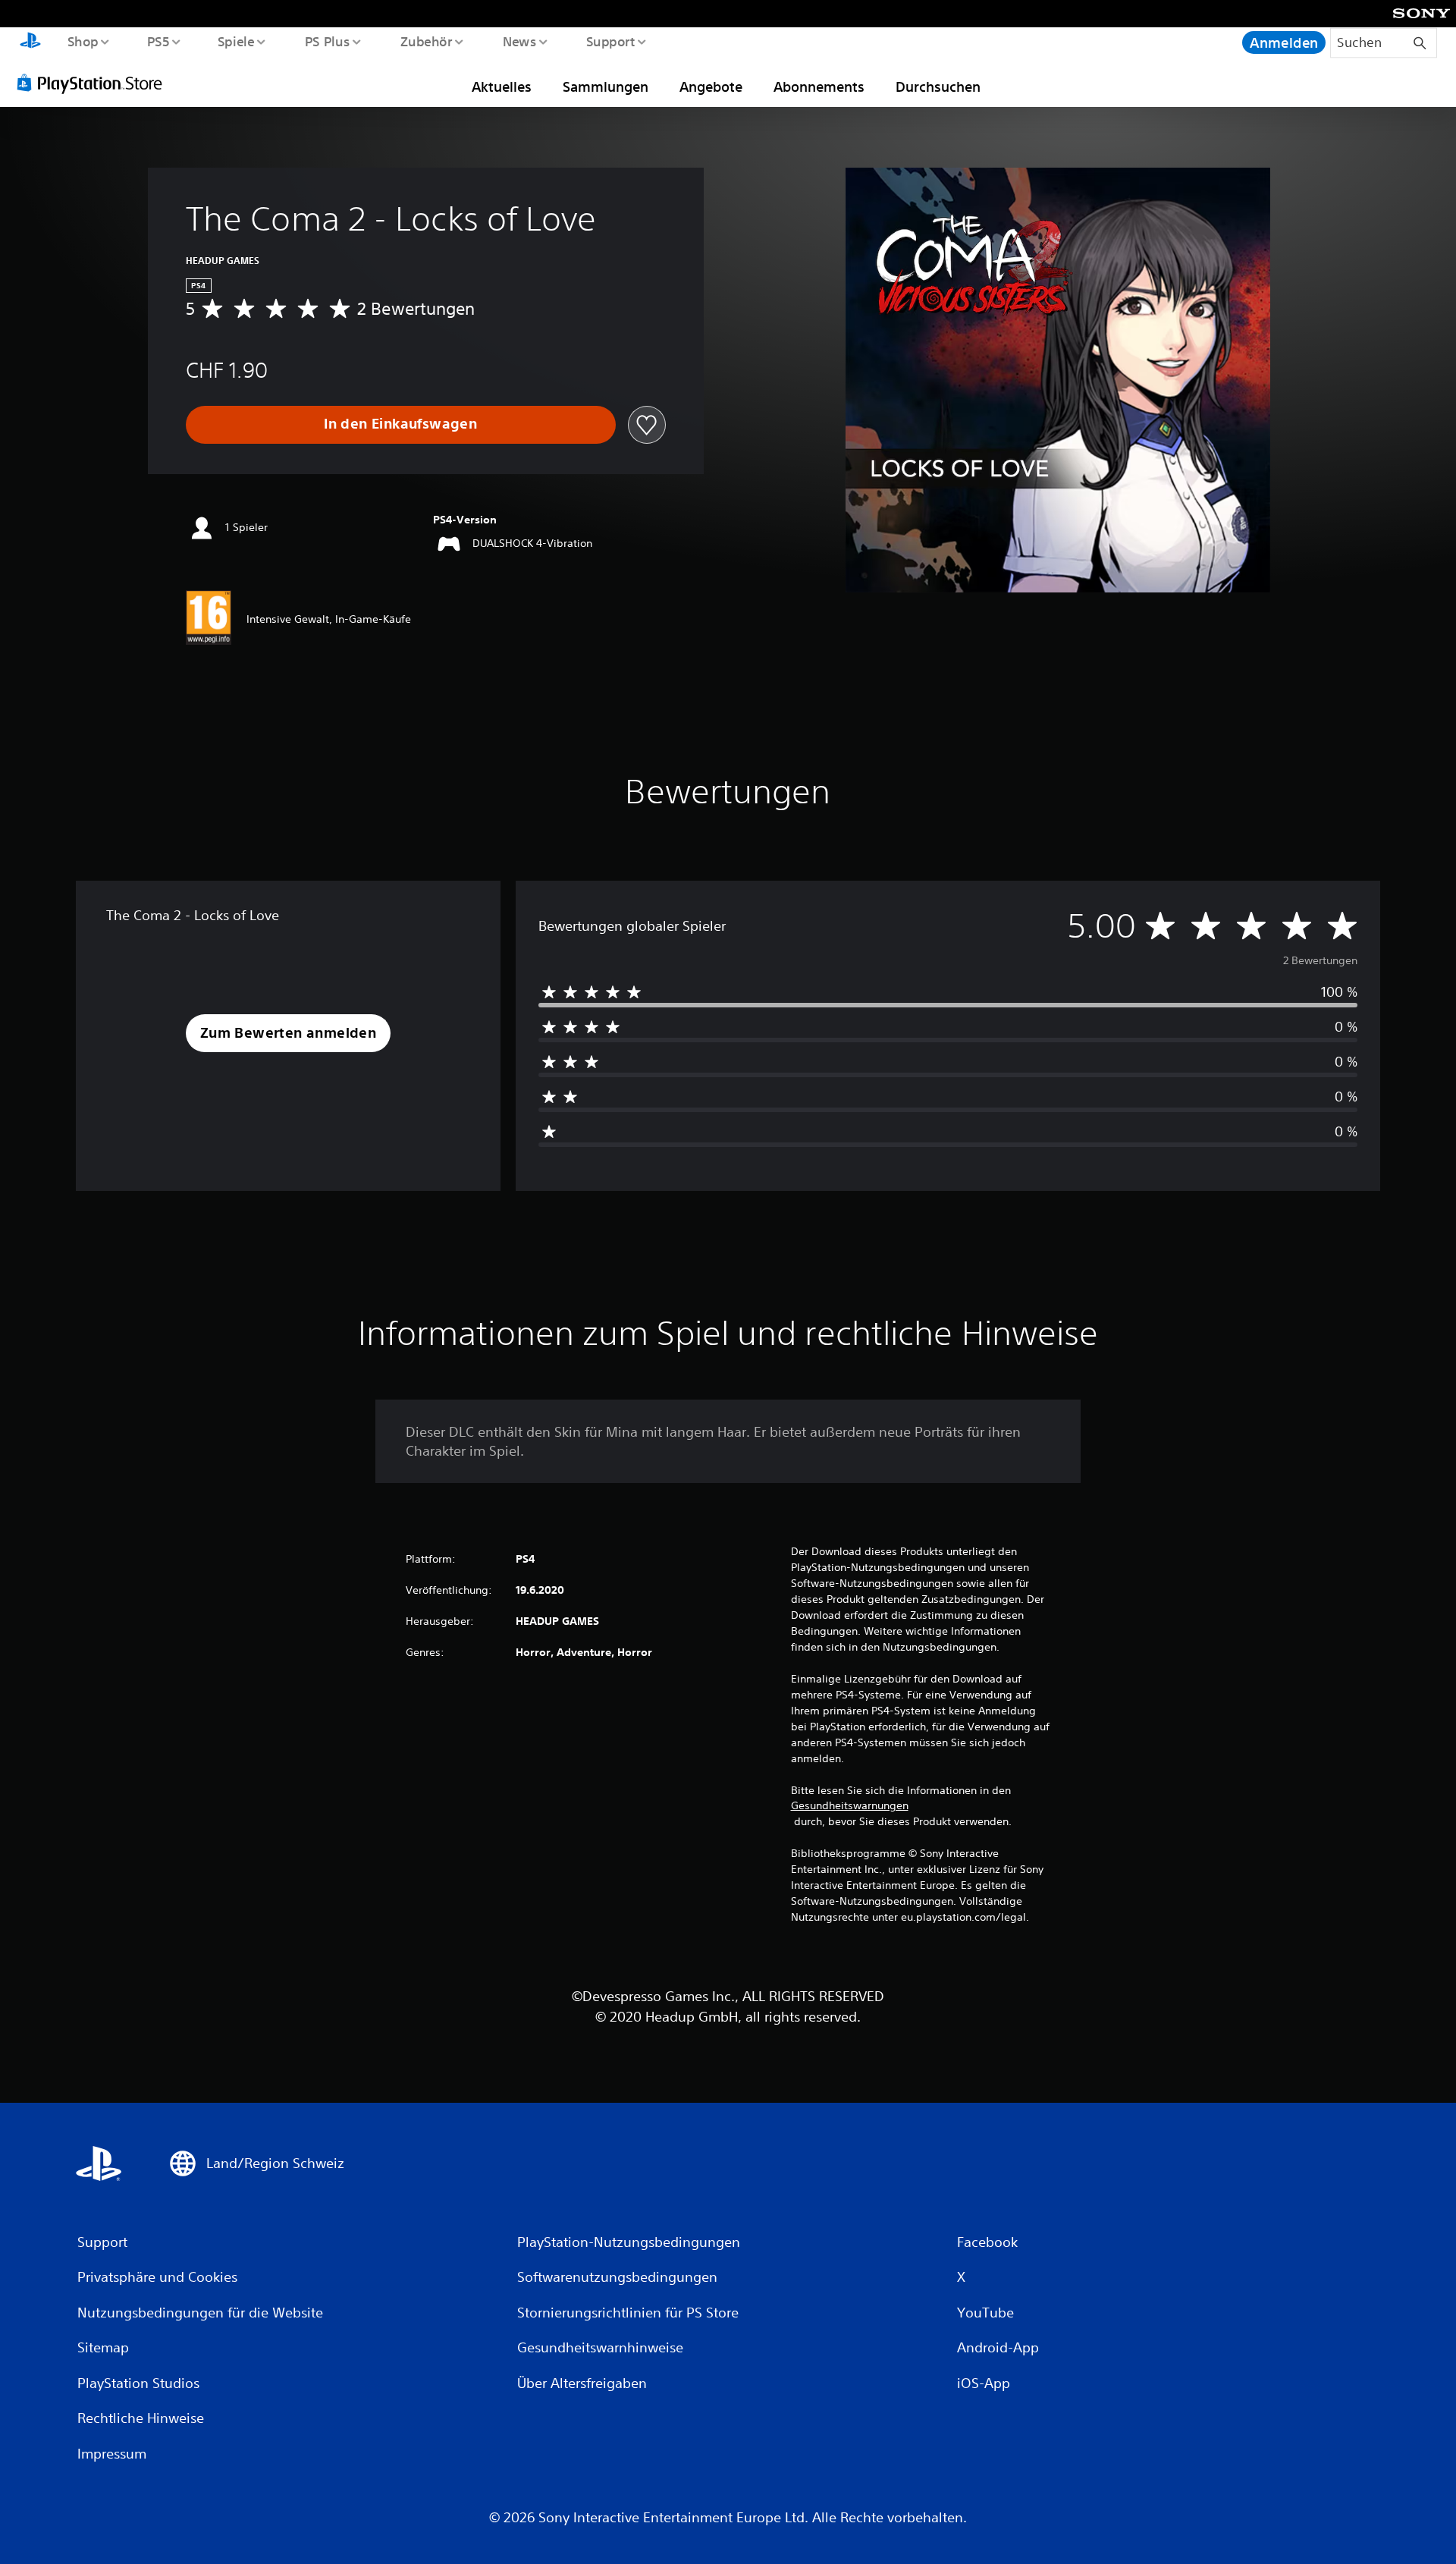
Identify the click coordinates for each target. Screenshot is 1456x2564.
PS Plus (327, 41)
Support (611, 41)
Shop (82, 41)
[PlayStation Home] (30, 42)
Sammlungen (606, 86)
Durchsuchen (938, 86)
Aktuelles (502, 86)
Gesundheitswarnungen (850, 1805)
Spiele (236, 41)
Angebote (711, 86)
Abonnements (819, 86)
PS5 (158, 41)
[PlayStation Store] (95, 83)
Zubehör (426, 41)
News (520, 41)
